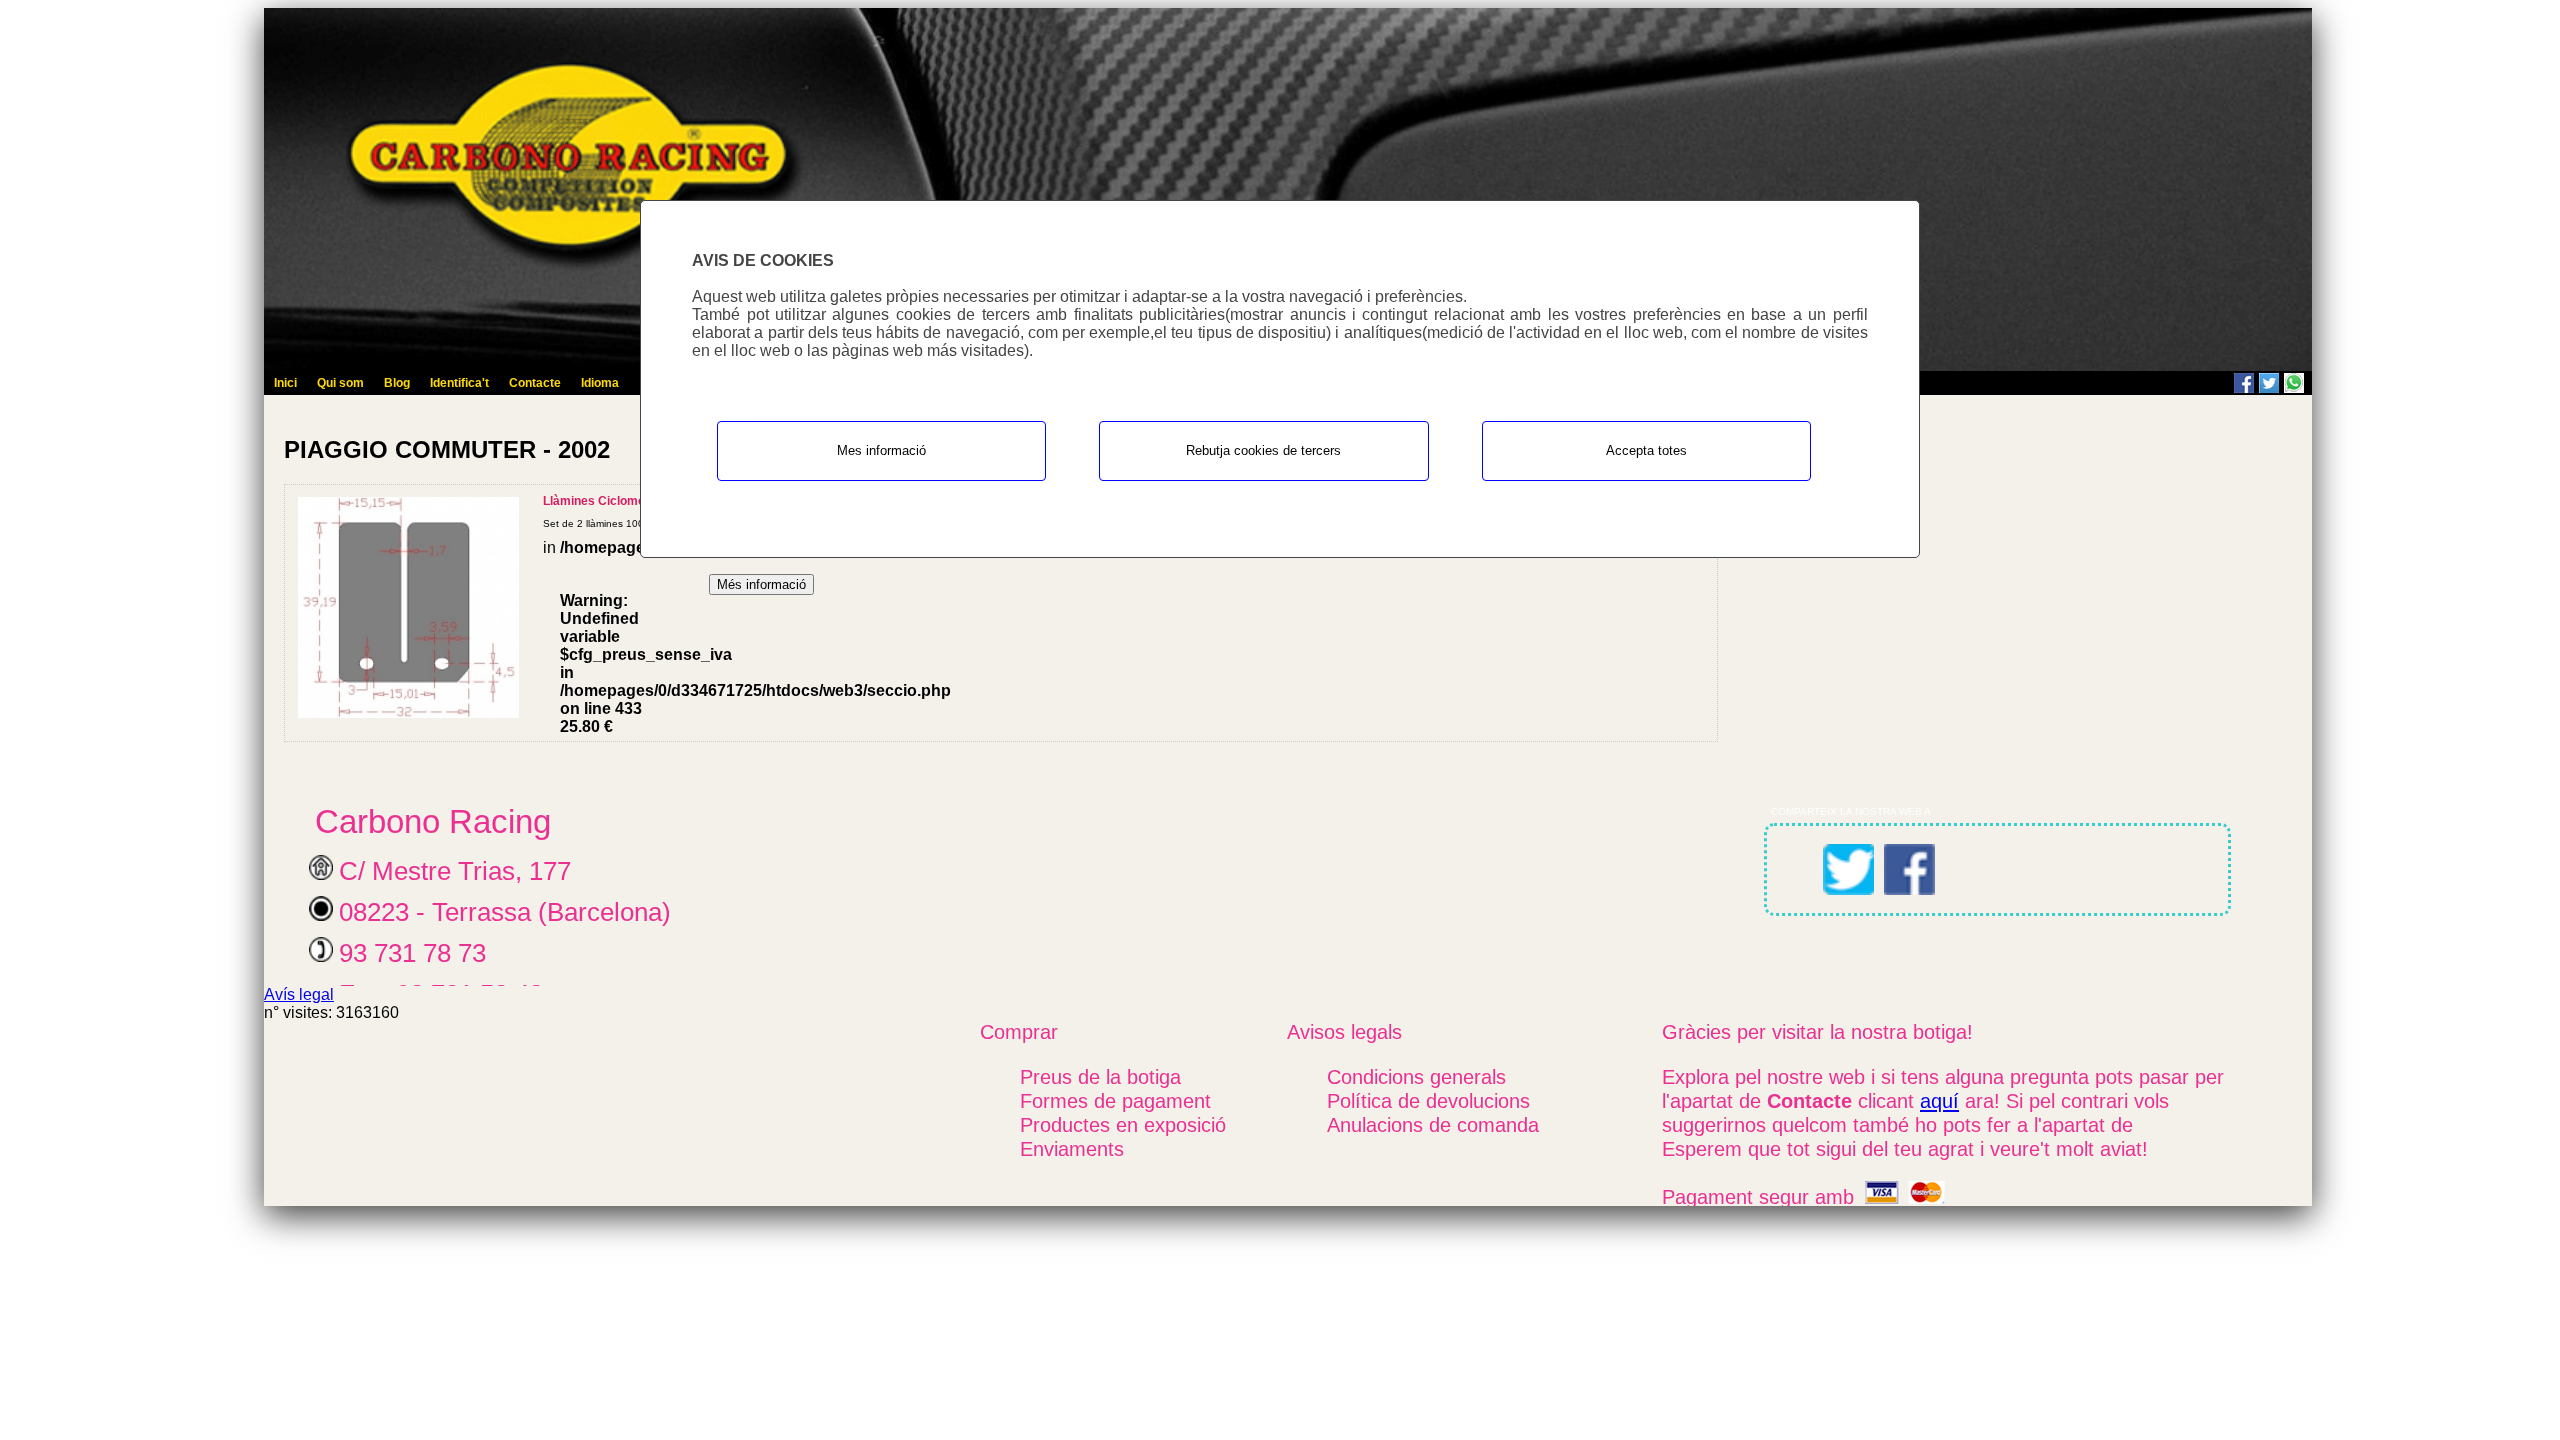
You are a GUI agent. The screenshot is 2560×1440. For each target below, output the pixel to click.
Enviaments (1072, 1148)
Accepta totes (1646, 450)
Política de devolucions (1428, 1100)
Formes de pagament (1115, 1100)
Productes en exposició (1123, 1124)
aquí (1939, 1100)
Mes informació (881, 450)
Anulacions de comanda (1433, 1124)
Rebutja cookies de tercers (1263, 450)
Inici (285, 383)
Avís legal (299, 994)
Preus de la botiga (1100, 1076)
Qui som (340, 383)
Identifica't (459, 383)
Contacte (535, 383)
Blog (397, 383)
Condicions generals (1416, 1076)
